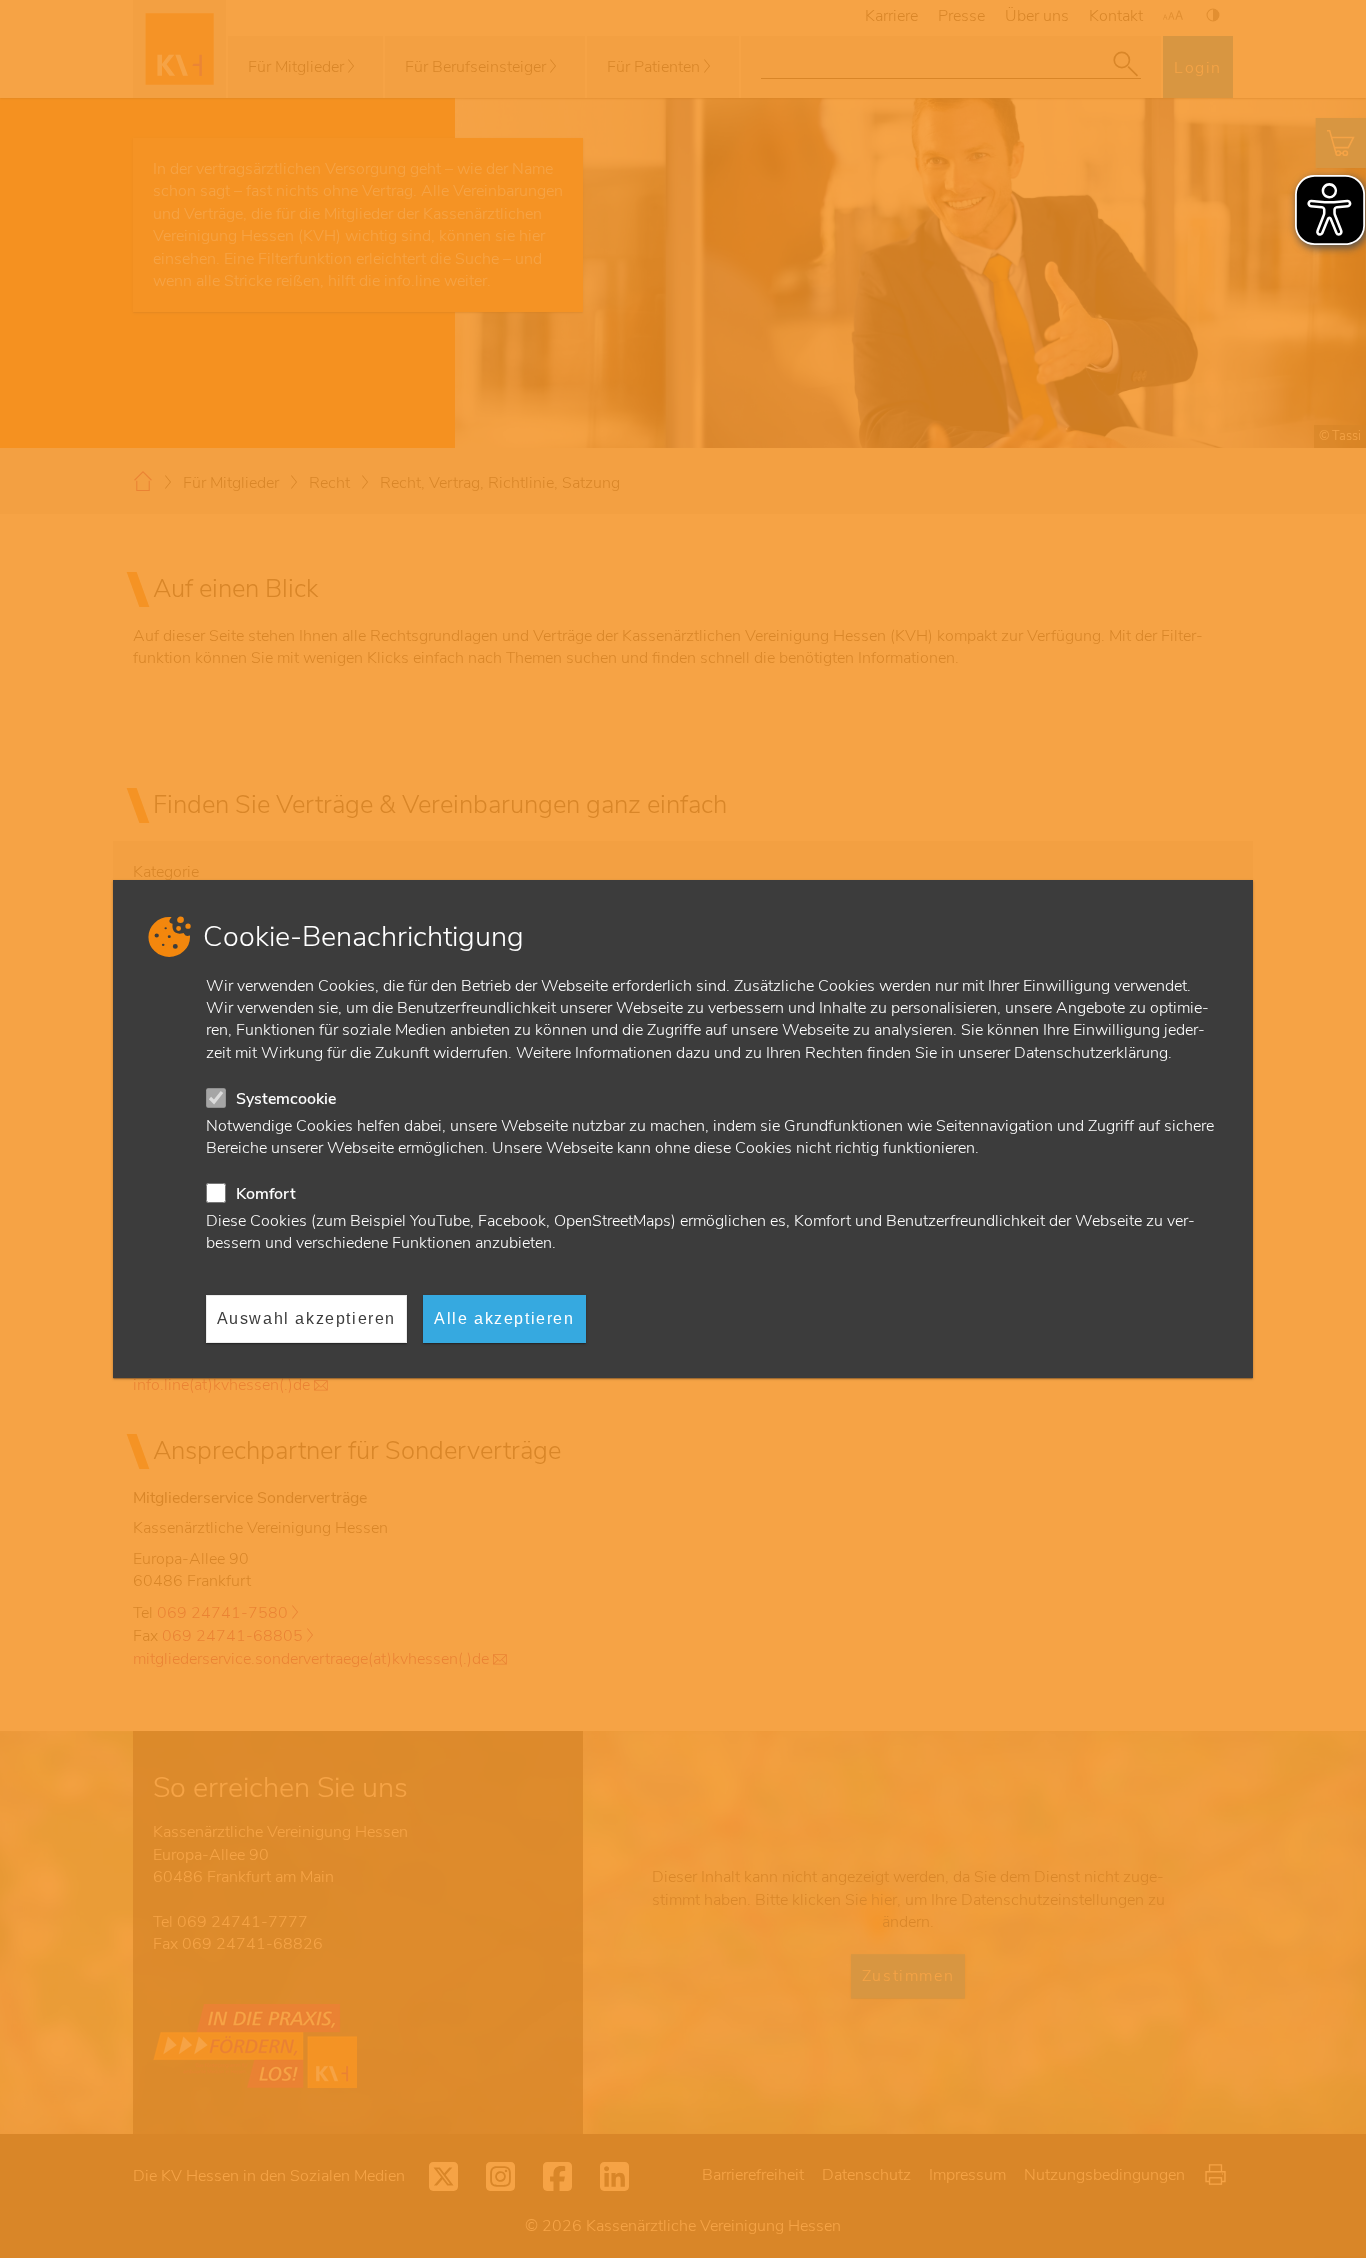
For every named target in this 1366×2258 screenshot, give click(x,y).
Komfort (266, 1194)
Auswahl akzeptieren (306, 1318)
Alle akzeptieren (504, 1318)
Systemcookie (286, 1099)
